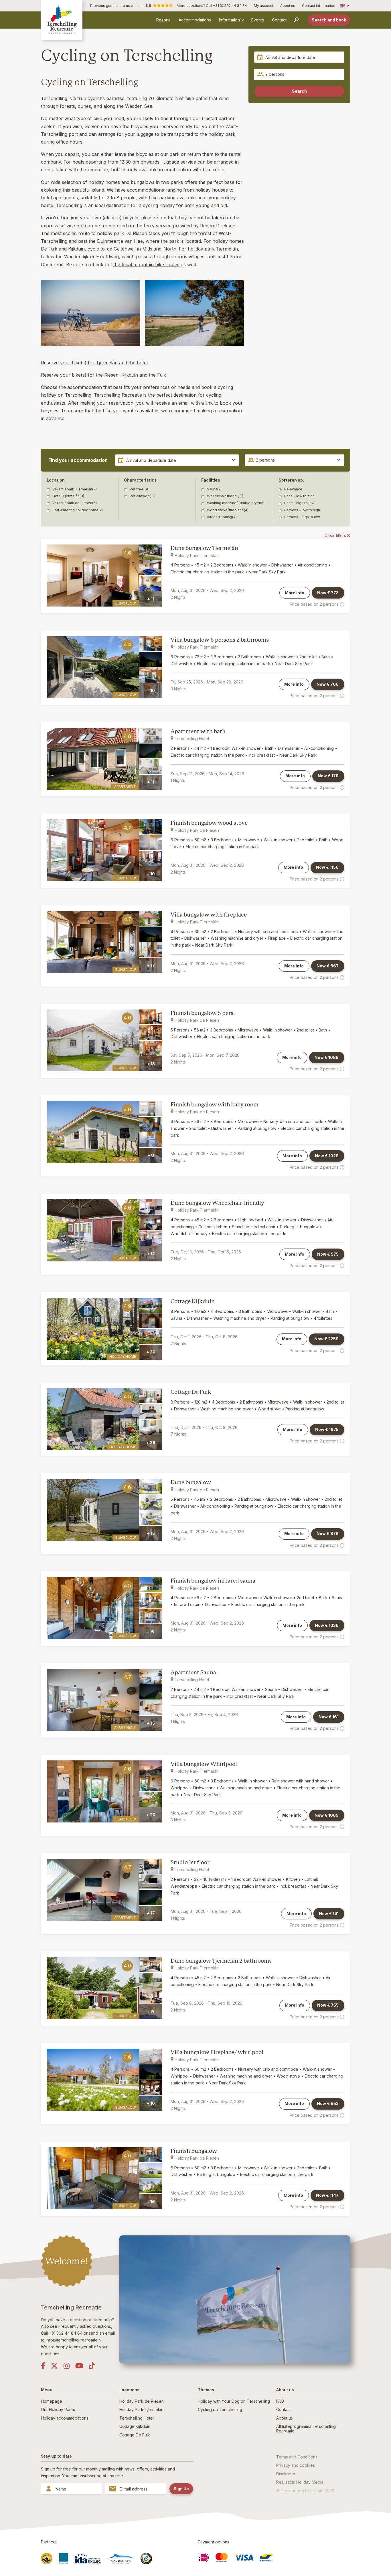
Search (299, 91)
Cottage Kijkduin (193, 1301)
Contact (279, 20)
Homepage (52, 2401)
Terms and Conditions (297, 2457)
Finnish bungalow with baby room (215, 1105)
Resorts (163, 20)
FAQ (280, 2401)
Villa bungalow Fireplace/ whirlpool (217, 2052)
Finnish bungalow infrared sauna (213, 1581)
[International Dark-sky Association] (88, 2559)
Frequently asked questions (85, 2326)
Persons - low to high (302, 510)
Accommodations (195, 20)
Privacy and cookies (296, 2465)
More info (295, 593)
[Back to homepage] (62, 20)
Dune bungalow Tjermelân (204, 548)
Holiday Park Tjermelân (141, 2409)
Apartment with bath (198, 731)
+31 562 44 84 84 (66, 2333)
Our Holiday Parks (58, 2409)
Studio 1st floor (190, 1862)
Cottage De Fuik (191, 1392)
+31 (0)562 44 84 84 (230, 6)
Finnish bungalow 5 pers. (203, 1013)
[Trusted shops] (146, 2559)
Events (258, 20)
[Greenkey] (64, 2559)
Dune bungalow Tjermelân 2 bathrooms (221, 1961)
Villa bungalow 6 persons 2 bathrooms (220, 640)
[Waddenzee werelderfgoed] (121, 2559)
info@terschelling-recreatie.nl (74, 2340)
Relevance (293, 489)
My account (264, 6)
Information (229, 20)
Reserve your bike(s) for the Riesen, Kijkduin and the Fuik (103, 375)
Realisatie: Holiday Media (300, 2482)
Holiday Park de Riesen (142, 2401)
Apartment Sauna (193, 1672)
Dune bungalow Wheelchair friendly (217, 1203)
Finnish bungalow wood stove (209, 823)
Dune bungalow (191, 1482)
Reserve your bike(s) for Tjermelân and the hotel (94, 363)
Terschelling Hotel (137, 2418)
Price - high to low (299, 503)
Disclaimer (286, 2474)
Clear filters (336, 535)
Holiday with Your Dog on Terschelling (234, 2401)
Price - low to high (299, 496)
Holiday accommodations (65, 2418)
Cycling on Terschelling (220, 2409)
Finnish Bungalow (194, 2151)
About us (288, 6)
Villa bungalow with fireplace (209, 915)
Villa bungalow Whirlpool (204, 1764)
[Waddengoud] (47, 2559)
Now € (328, 593)
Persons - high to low (302, 517)
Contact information (319, 6)
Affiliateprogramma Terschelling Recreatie (306, 2428)
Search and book (329, 20)
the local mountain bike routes (146, 265)
